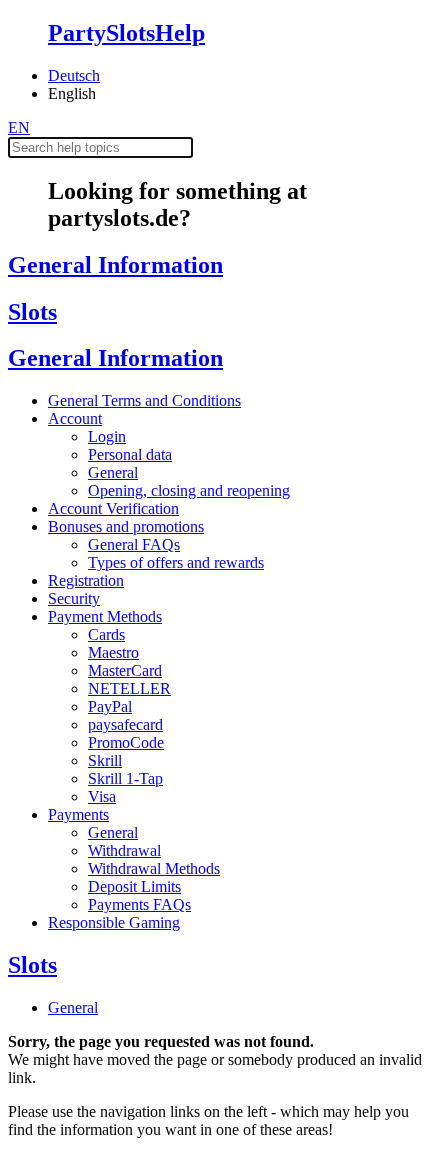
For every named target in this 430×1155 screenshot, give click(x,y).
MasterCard (125, 670)
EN (19, 127)
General (113, 472)
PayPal (110, 706)
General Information (115, 265)
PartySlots (126, 33)
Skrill (105, 760)
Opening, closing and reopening (189, 490)
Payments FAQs (139, 904)
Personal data (130, 454)
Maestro (113, 652)
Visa (102, 796)
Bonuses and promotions (126, 526)
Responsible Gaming (114, 922)
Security (74, 598)
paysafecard (125, 724)
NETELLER (129, 688)
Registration (86, 580)
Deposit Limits (134, 886)
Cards (106, 634)
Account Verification (113, 508)
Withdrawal (124, 850)
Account (75, 418)
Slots (32, 312)
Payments (78, 814)
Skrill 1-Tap (125, 778)
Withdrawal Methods (154, 868)
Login (107, 436)
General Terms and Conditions (144, 400)
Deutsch (74, 75)
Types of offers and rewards (176, 562)
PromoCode (126, 742)
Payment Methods (105, 616)
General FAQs (134, 544)
